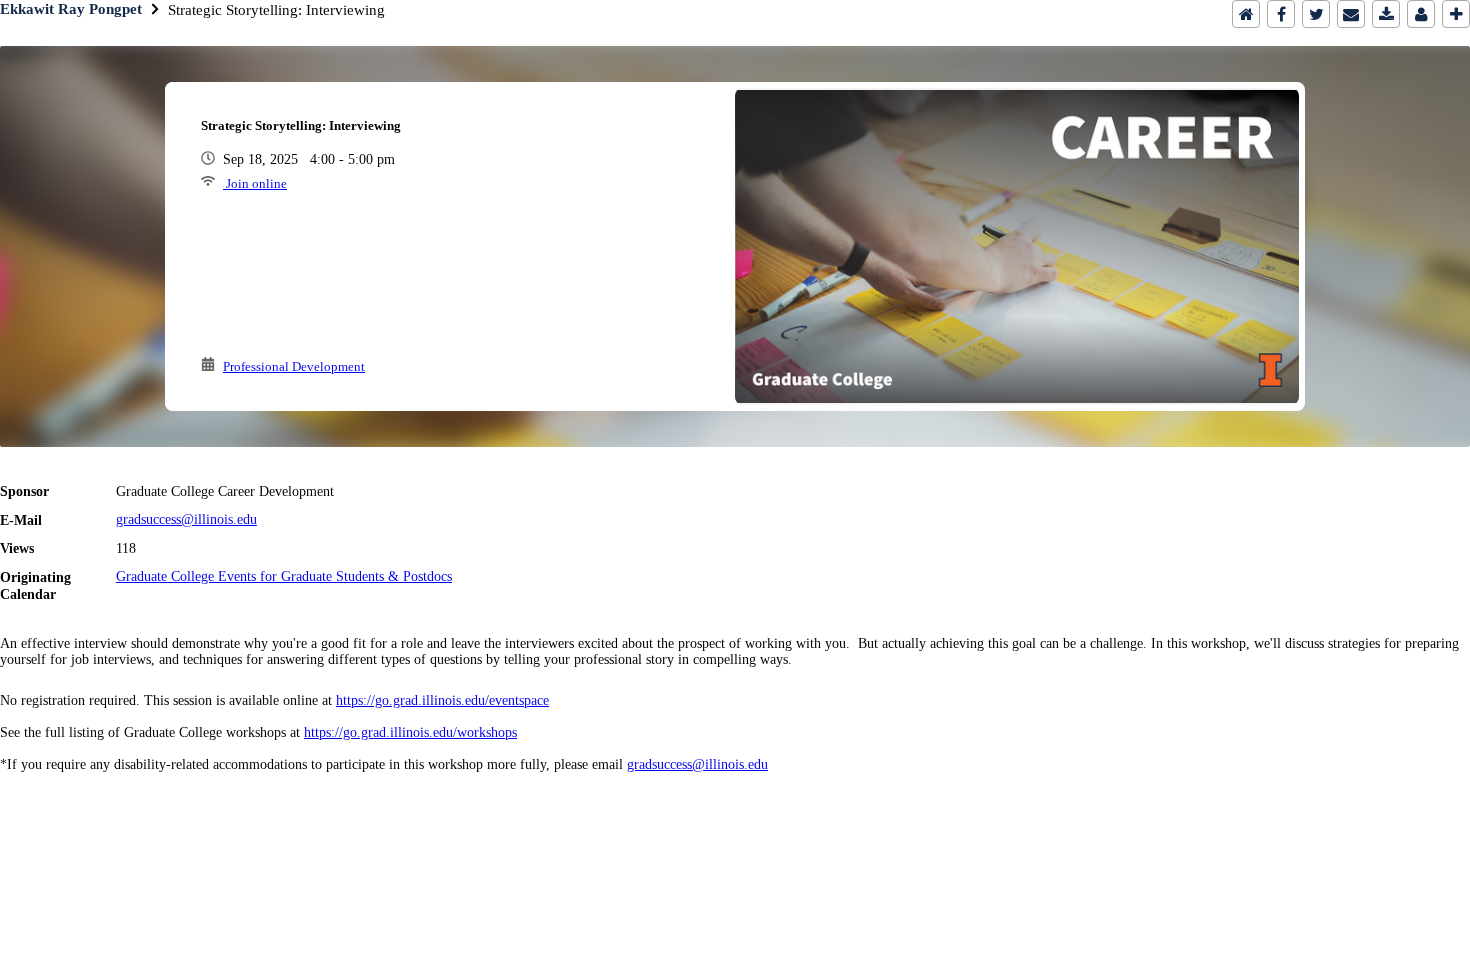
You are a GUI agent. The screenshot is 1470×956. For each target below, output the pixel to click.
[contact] (1421, 14)
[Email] (1351, 14)
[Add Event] (1456, 14)
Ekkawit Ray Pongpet (71, 9)
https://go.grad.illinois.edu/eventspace (442, 700)
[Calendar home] (1246, 14)
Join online (255, 183)
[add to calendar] (1386, 14)
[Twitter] (1316, 14)
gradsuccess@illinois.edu (186, 519)
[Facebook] (1281, 14)
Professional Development (294, 366)
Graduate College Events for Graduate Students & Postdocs (284, 576)
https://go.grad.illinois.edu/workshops (410, 732)
